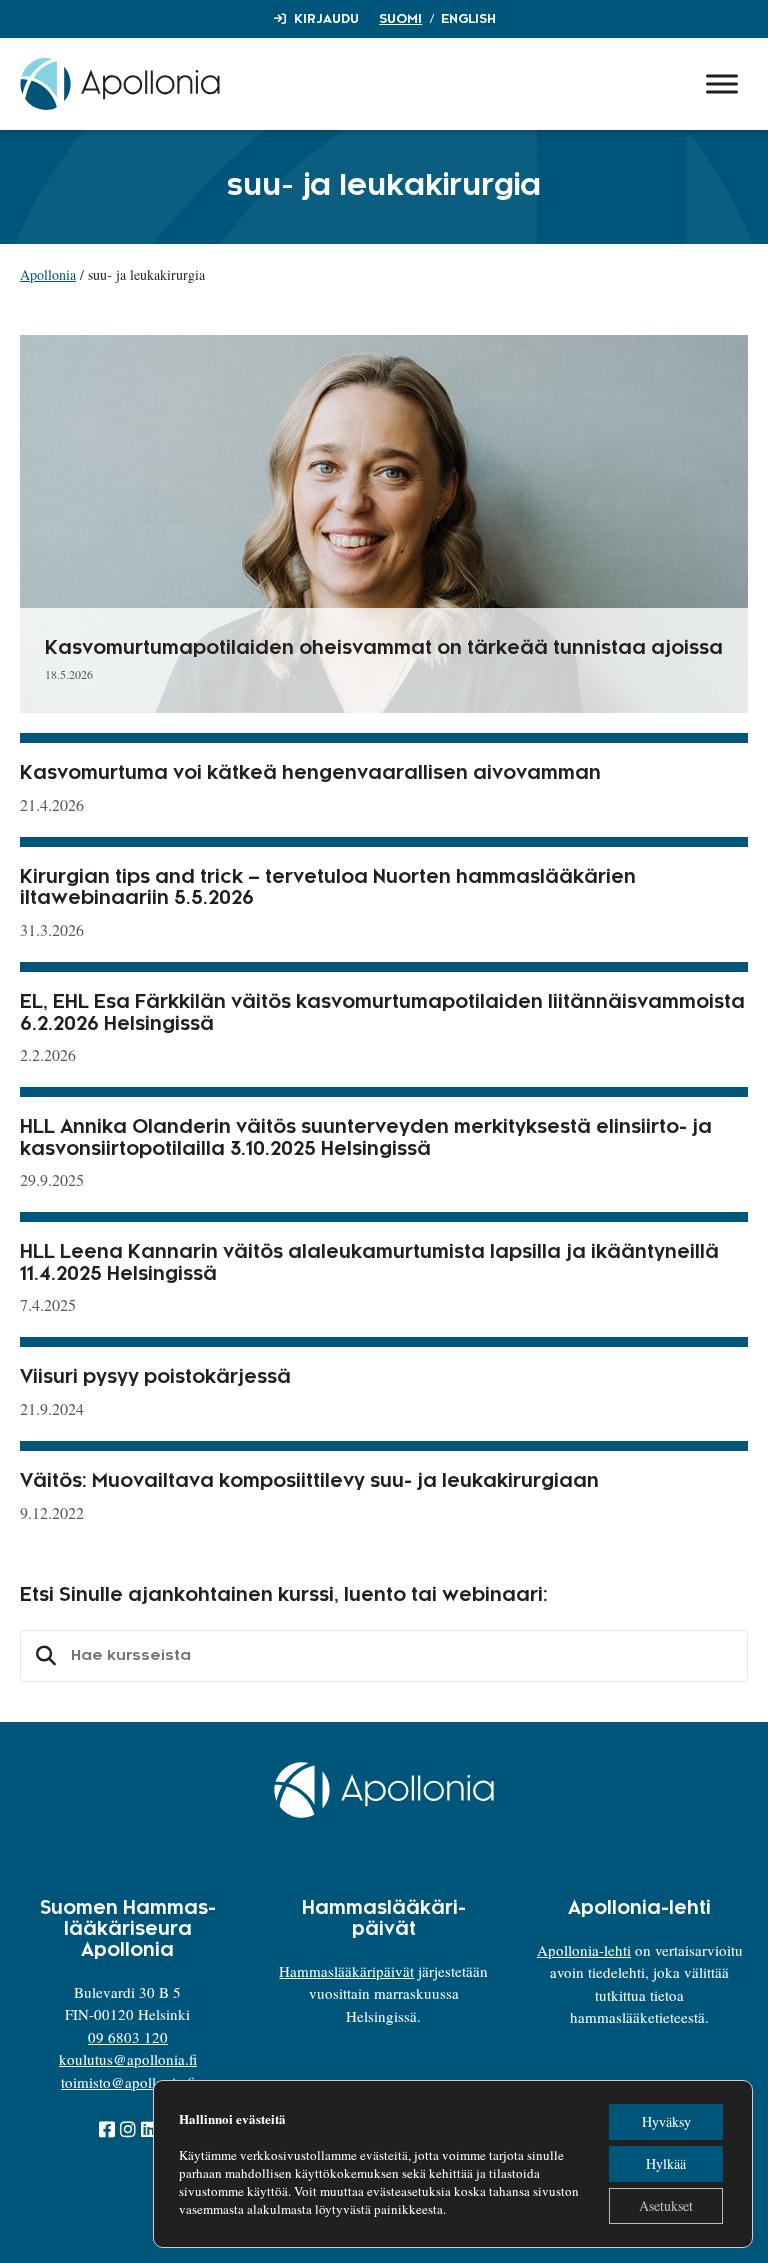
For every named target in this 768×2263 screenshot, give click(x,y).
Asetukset (666, 2205)
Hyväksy (666, 2121)
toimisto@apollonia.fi (128, 2082)
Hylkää (666, 2163)
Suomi (400, 19)
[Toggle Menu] (722, 83)
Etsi (43, 1656)
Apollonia (48, 274)
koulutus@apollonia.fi (128, 2059)
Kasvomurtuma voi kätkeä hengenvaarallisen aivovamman (310, 773)
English (468, 19)
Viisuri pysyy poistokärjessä (155, 1377)
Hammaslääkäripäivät (346, 1971)
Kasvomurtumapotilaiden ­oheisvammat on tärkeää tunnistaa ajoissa (384, 648)
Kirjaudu (326, 19)
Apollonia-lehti (584, 1950)
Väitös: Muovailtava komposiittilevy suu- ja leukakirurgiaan (309, 1481)
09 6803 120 (128, 2037)
